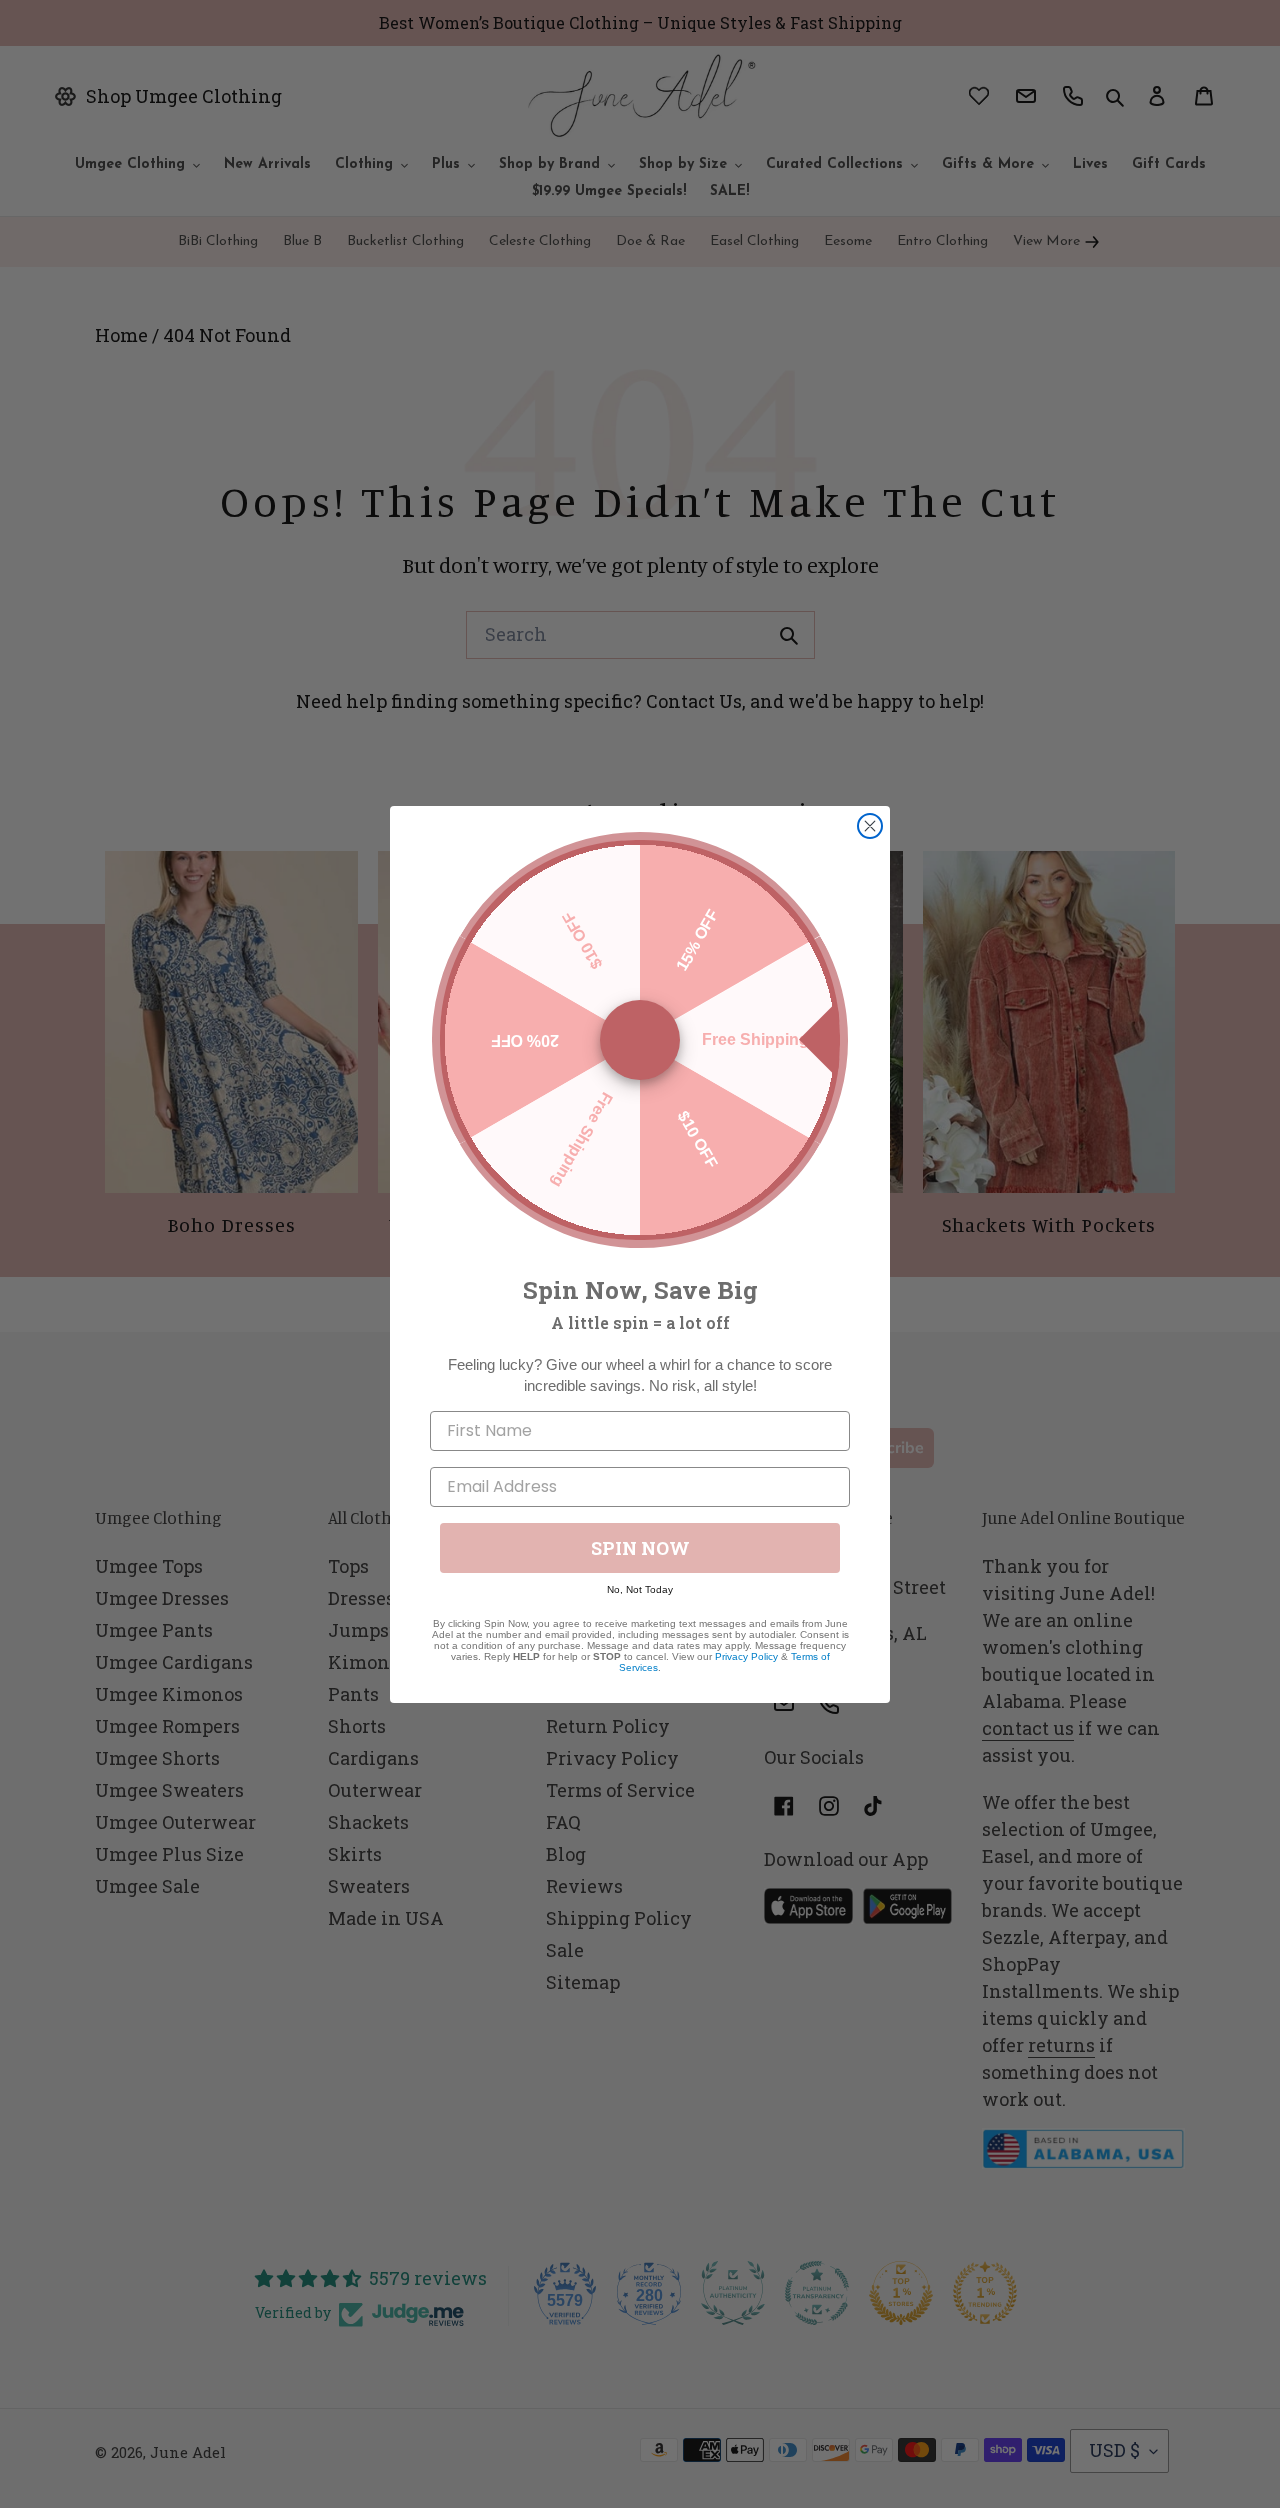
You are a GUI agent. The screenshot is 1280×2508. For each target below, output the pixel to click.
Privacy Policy (746, 1656)
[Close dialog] (870, 826)
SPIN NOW (640, 1548)
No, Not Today (640, 1589)
